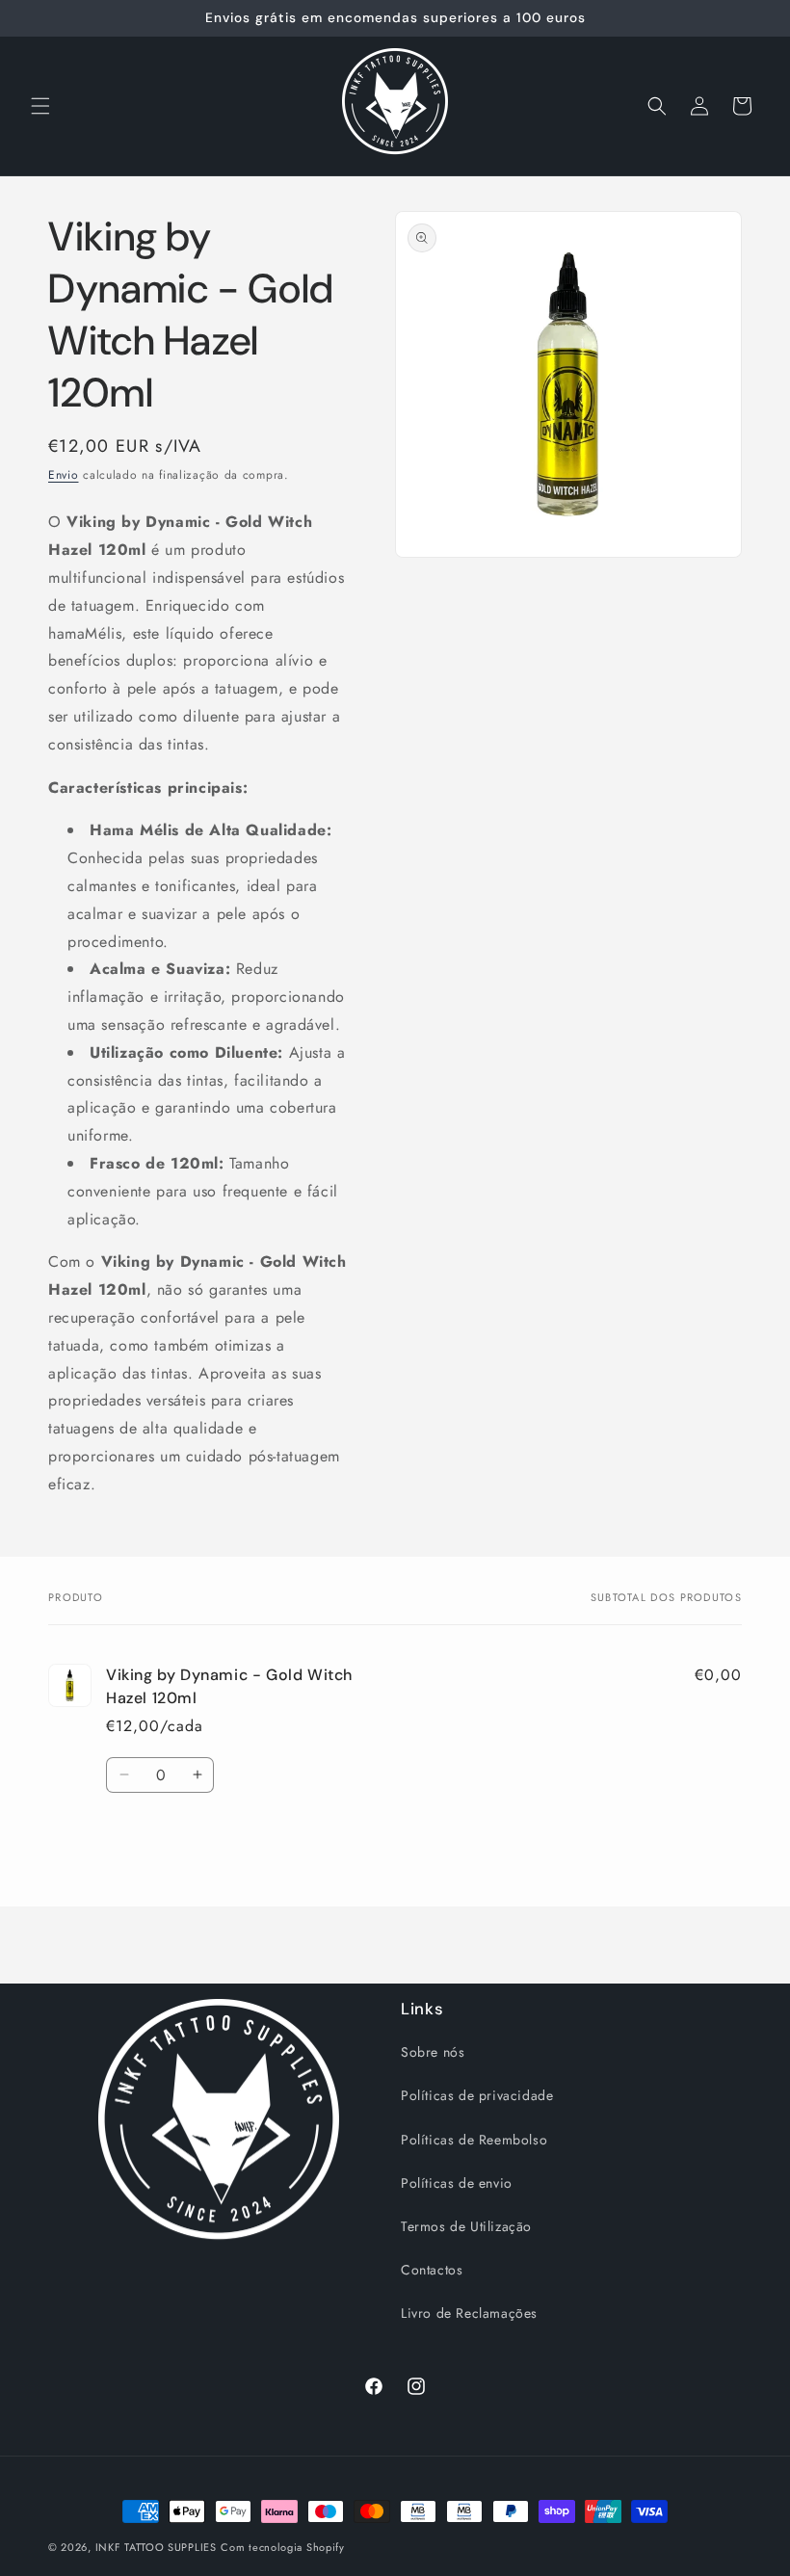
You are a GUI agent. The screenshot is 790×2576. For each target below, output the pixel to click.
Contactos (432, 2270)
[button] (40, 106)
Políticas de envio (457, 2183)
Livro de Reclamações (469, 2313)
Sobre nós (433, 2052)
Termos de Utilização (466, 2226)
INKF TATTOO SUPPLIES (156, 2547)
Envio (64, 475)
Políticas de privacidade (477, 2095)
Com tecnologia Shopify (282, 2547)
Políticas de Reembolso (474, 2140)
